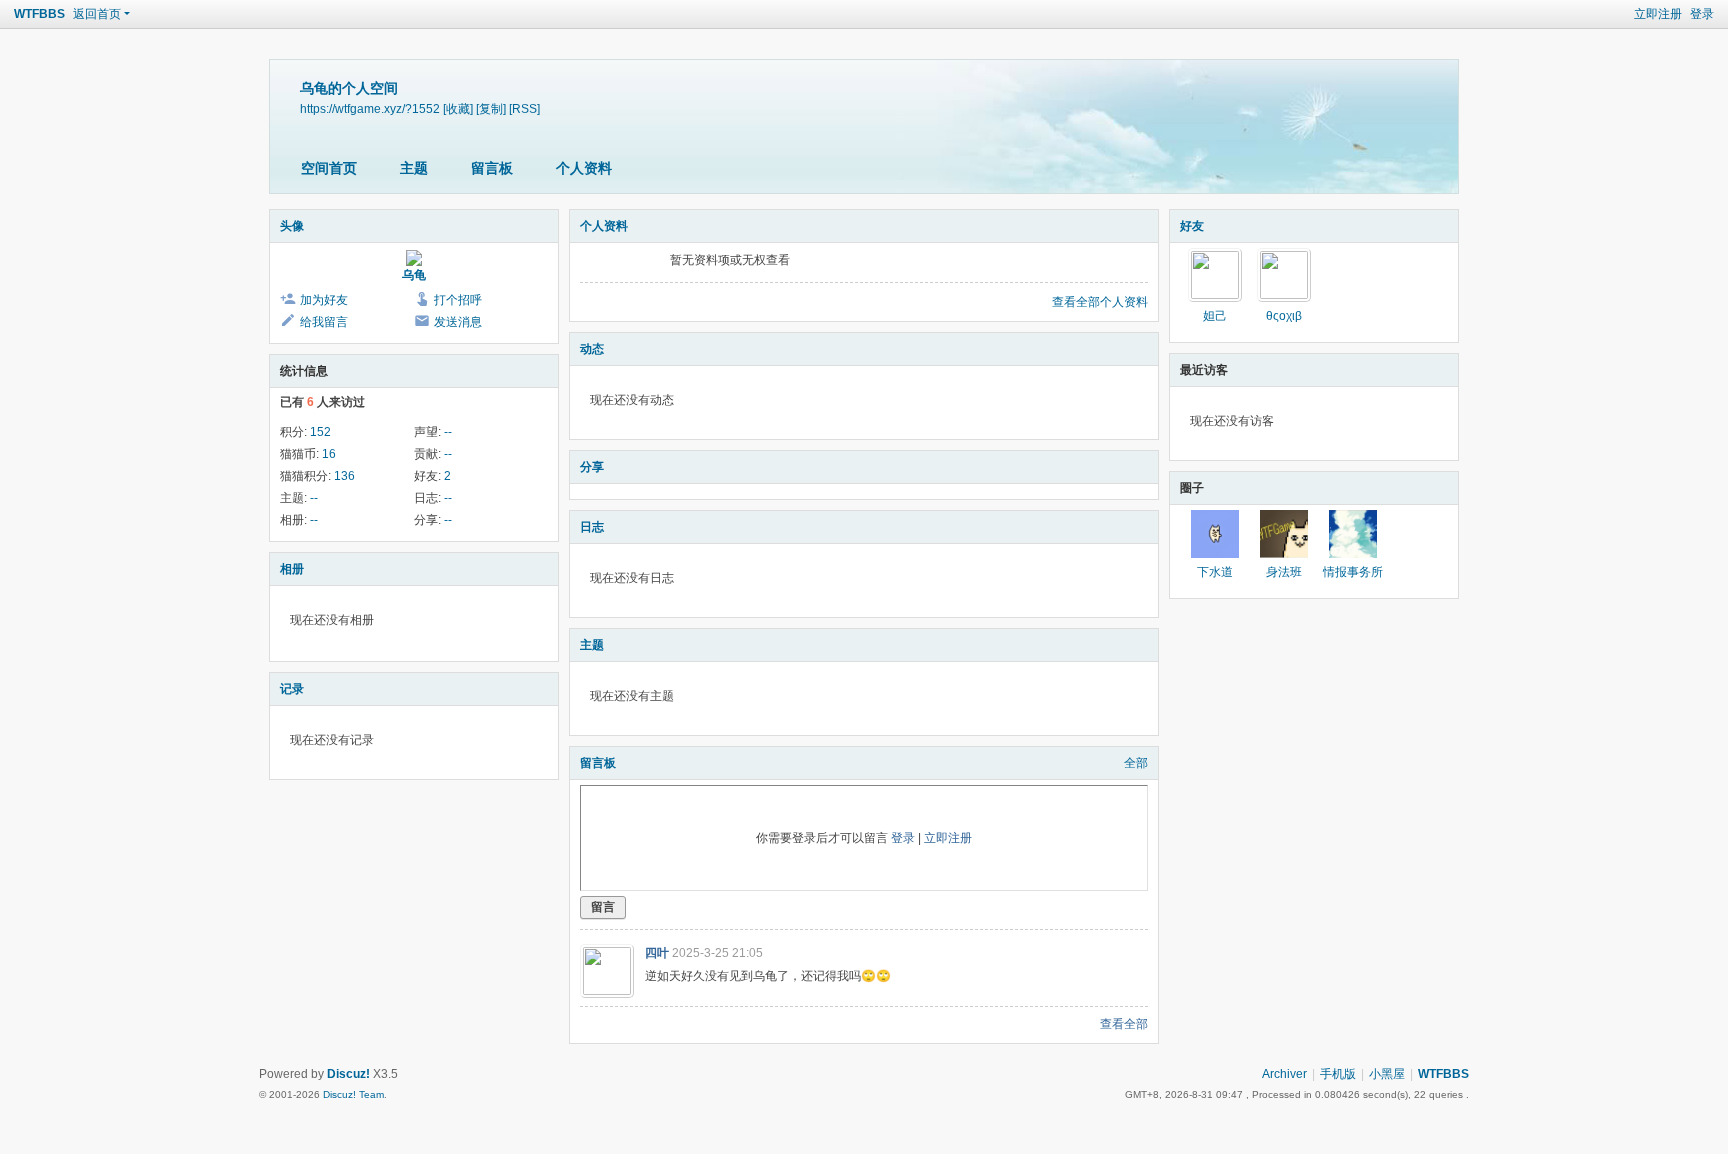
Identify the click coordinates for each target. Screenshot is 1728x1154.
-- (448, 432)
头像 (292, 226)
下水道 (1215, 572)
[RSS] (524, 108)
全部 (1136, 763)
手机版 (1338, 1074)
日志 (592, 527)
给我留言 (324, 322)
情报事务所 (1353, 572)
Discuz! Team (353, 1094)
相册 (292, 569)
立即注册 (1658, 14)
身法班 (1284, 572)
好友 (1192, 226)
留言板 (492, 168)
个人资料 (584, 168)
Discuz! (348, 1074)
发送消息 (458, 322)
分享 (592, 467)
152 (320, 432)
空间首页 (329, 168)
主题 (414, 168)
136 (344, 476)
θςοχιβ (1284, 316)
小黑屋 (1387, 1074)
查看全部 (1124, 1024)
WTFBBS (39, 14)
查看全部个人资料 (1100, 302)
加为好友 (324, 300)
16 (329, 454)
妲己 (1215, 316)
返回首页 (97, 14)
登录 (1702, 14)
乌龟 (414, 275)
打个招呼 (458, 300)
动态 (592, 349)
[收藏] (458, 108)
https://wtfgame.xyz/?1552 (370, 108)
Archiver (1284, 1074)
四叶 (657, 953)
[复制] (491, 108)
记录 (292, 689)
